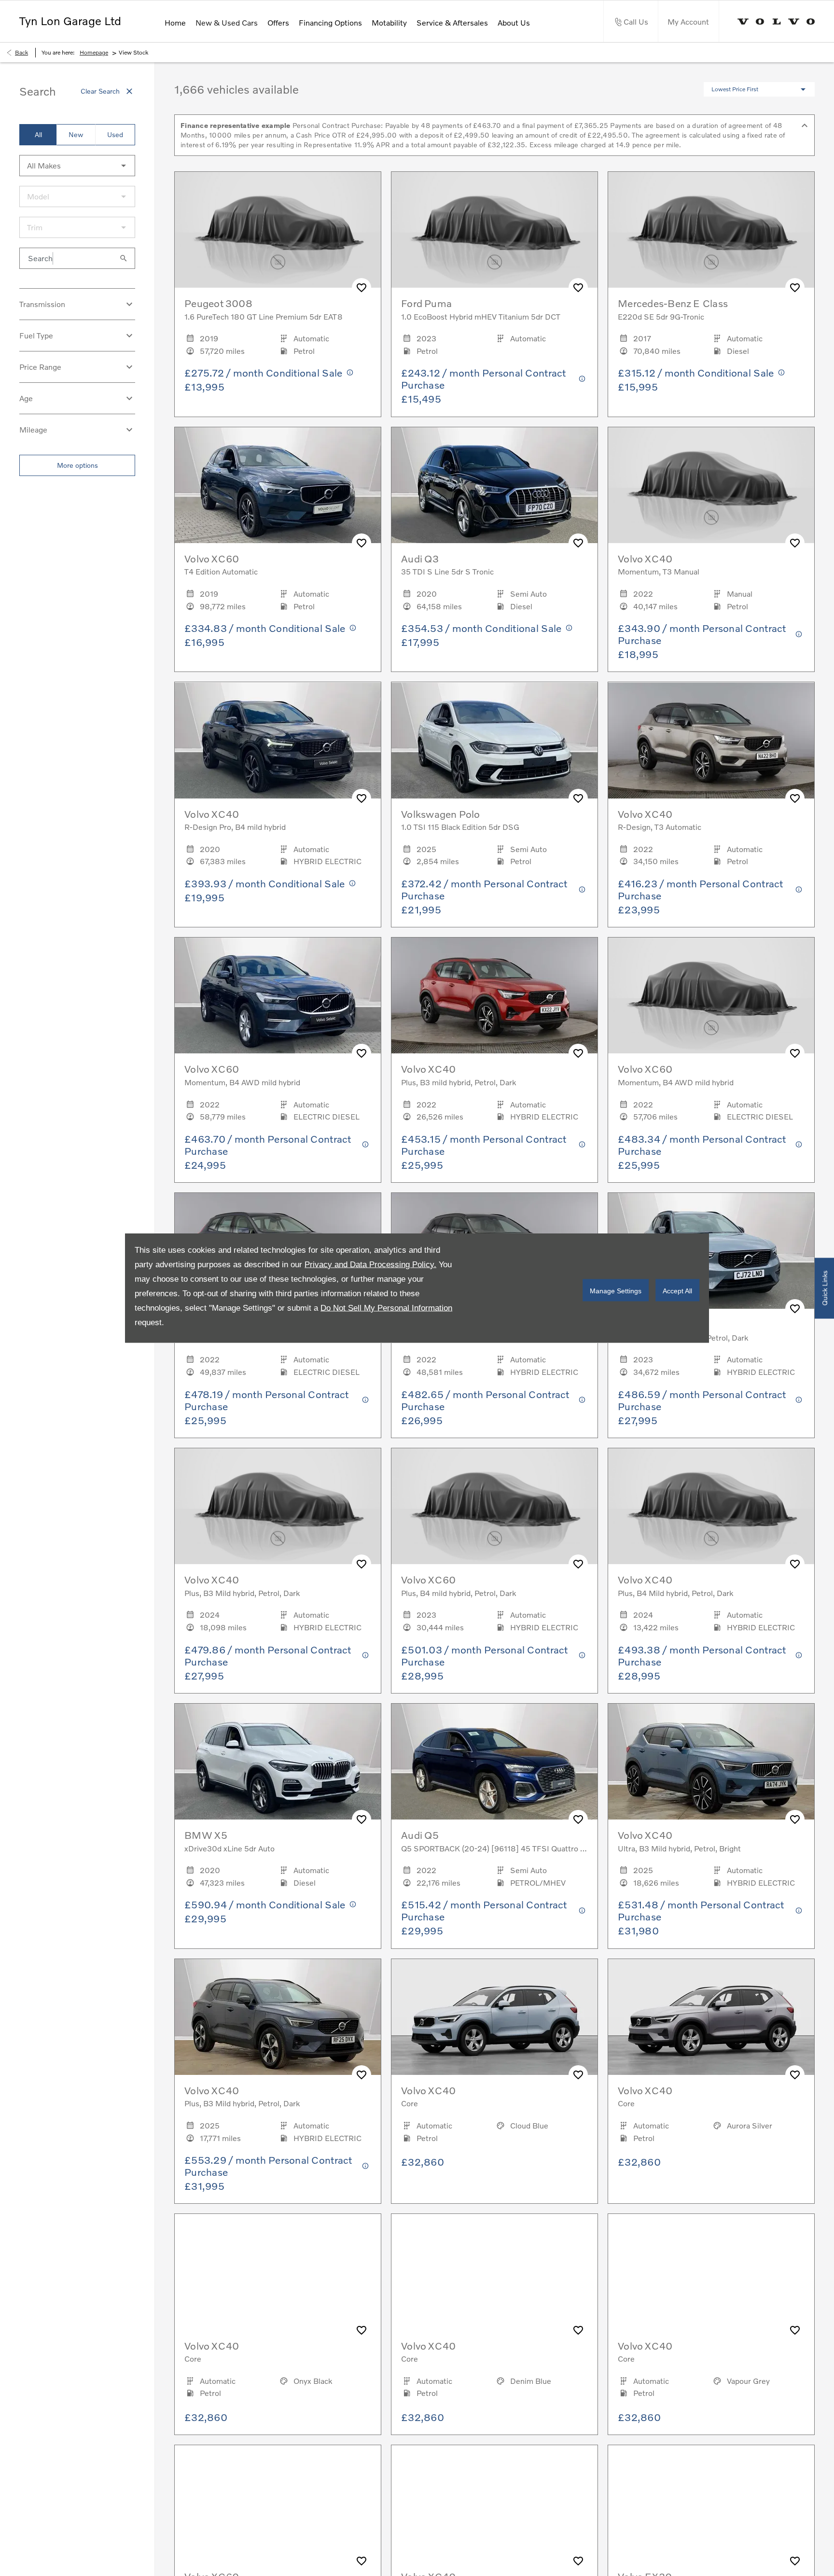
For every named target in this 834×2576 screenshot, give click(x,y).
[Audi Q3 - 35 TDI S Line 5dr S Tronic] (494, 485)
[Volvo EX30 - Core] (711, 2503)
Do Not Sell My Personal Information (386, 1308)
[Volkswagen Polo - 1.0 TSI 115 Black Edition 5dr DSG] (494, 740)
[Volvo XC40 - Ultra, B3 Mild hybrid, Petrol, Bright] (711, 1762)
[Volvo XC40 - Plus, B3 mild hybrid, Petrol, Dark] (494, 995)
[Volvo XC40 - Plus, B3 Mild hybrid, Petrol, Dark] (278, 2017)
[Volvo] (776, 21)
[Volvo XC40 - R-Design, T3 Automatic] (711, 740)
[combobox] (77, 166)
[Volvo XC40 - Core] (494, 2017)
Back (21, 52)
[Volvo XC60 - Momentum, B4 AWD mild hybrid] (278, 995)
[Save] (361, 288)
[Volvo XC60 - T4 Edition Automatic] (278, 485)
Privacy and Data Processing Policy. (370, 1265)
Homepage (94, 52)
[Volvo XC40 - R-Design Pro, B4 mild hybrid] (278, 740)
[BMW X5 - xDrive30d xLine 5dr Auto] (278, 1762)
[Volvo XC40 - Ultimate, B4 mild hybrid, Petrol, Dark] (711, 1251)
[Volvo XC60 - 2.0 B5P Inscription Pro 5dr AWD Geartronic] (278, 2503)
